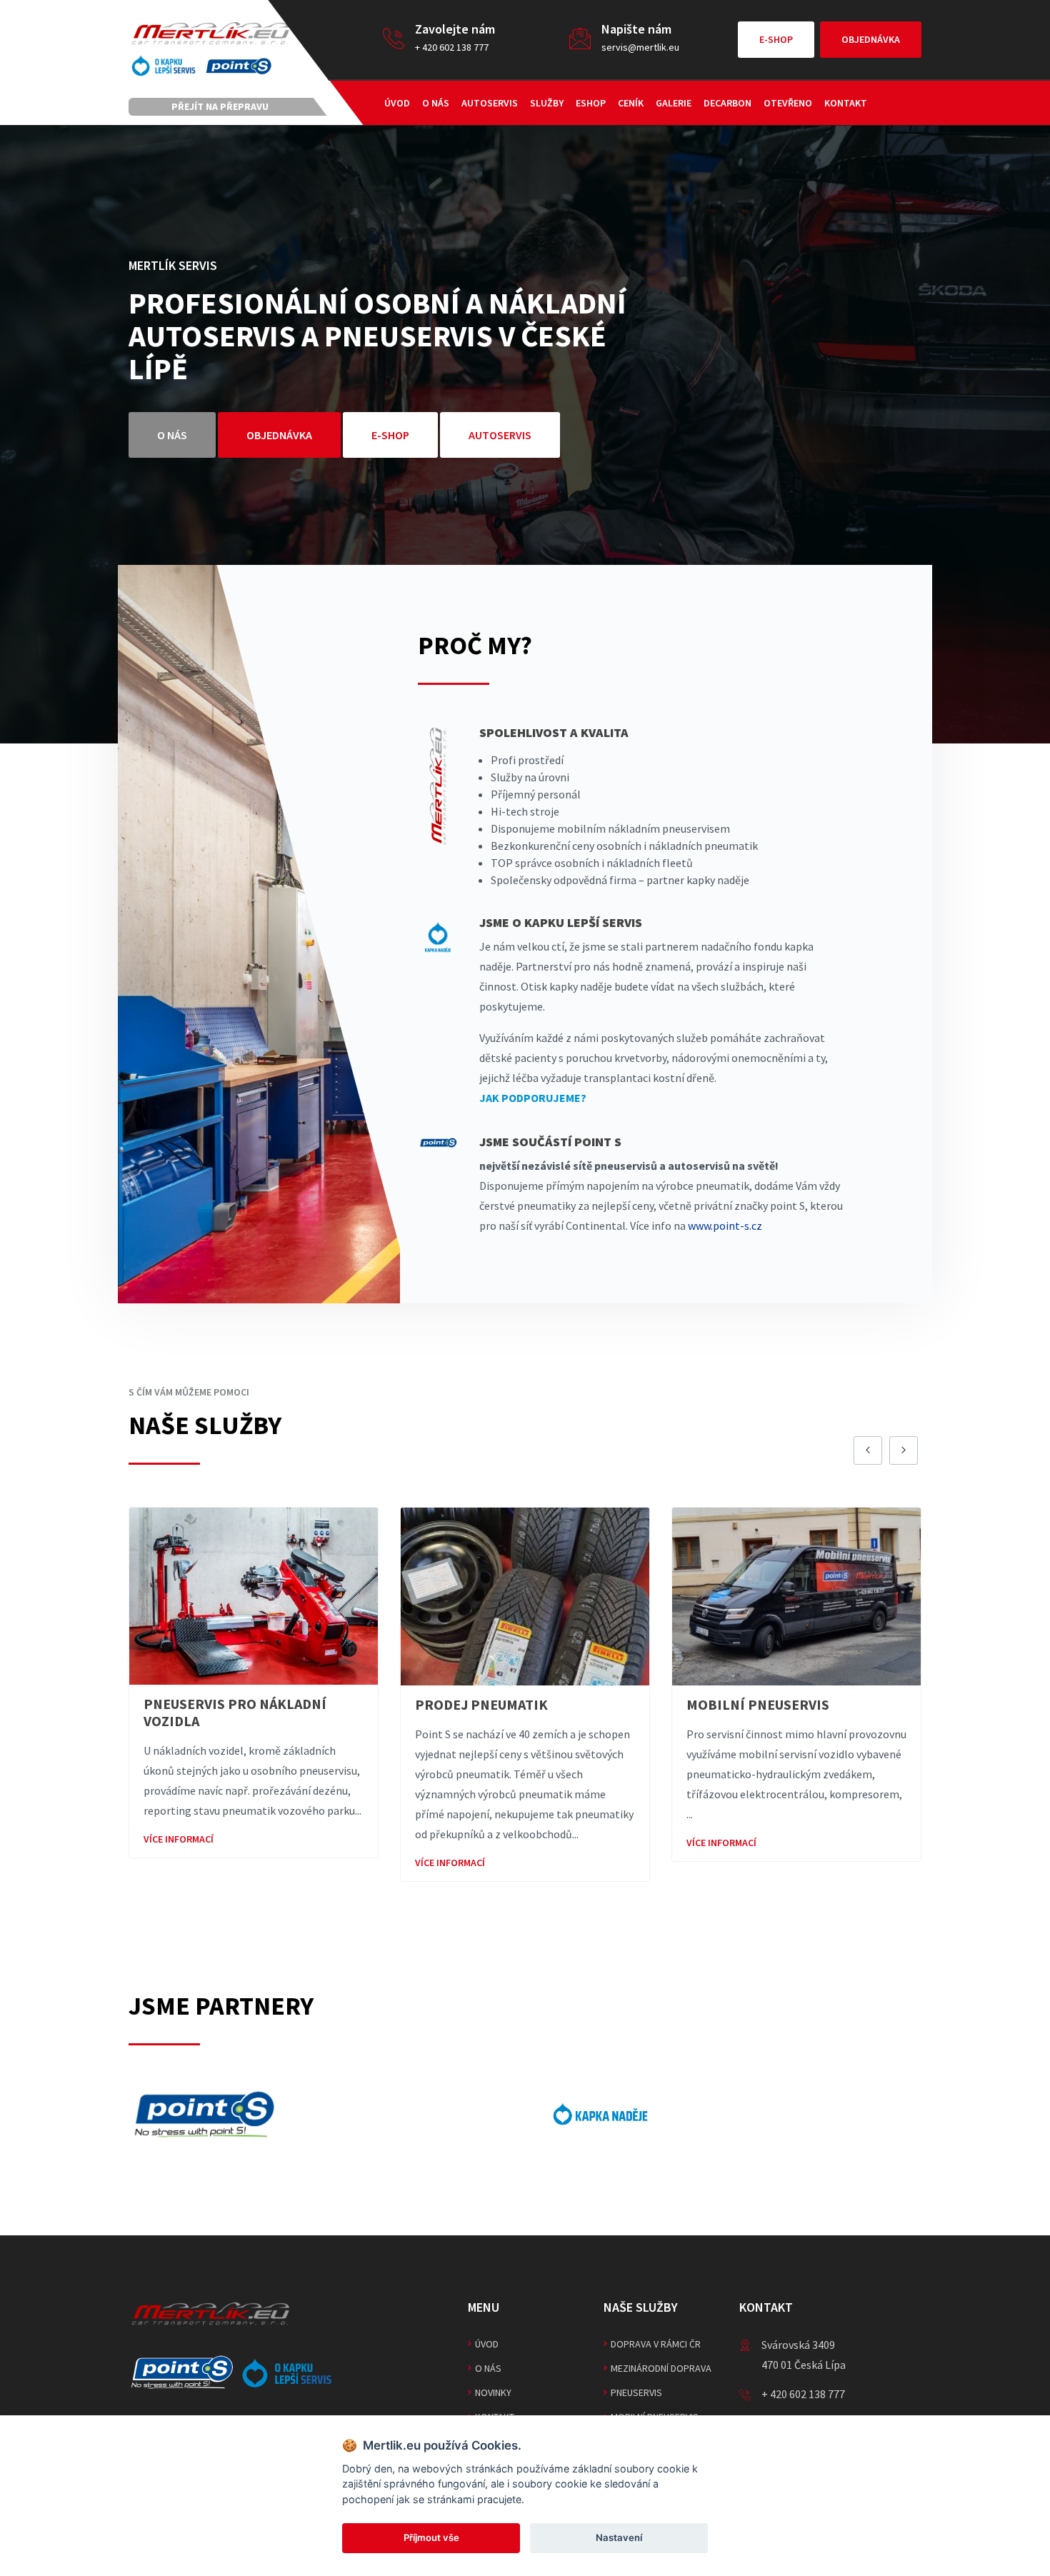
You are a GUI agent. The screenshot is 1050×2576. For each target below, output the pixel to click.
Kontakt (846, 103)
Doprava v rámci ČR (656, 2344)
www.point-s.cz (725, 1226)
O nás (436, 103)
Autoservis (490, 103)
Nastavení (619, 2537)
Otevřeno (788, 103)
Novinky (493, 2392)
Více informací (179, 1863)
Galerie (674, 103)
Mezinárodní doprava (661, 2368)
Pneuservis (636, 2392)
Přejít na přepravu (220, 106)
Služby (547, 103)
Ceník (631, 103)
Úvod (397, 103)
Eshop (591, 103)
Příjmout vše (431, 2537)
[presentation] (868, 1450)
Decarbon (727, 103)
